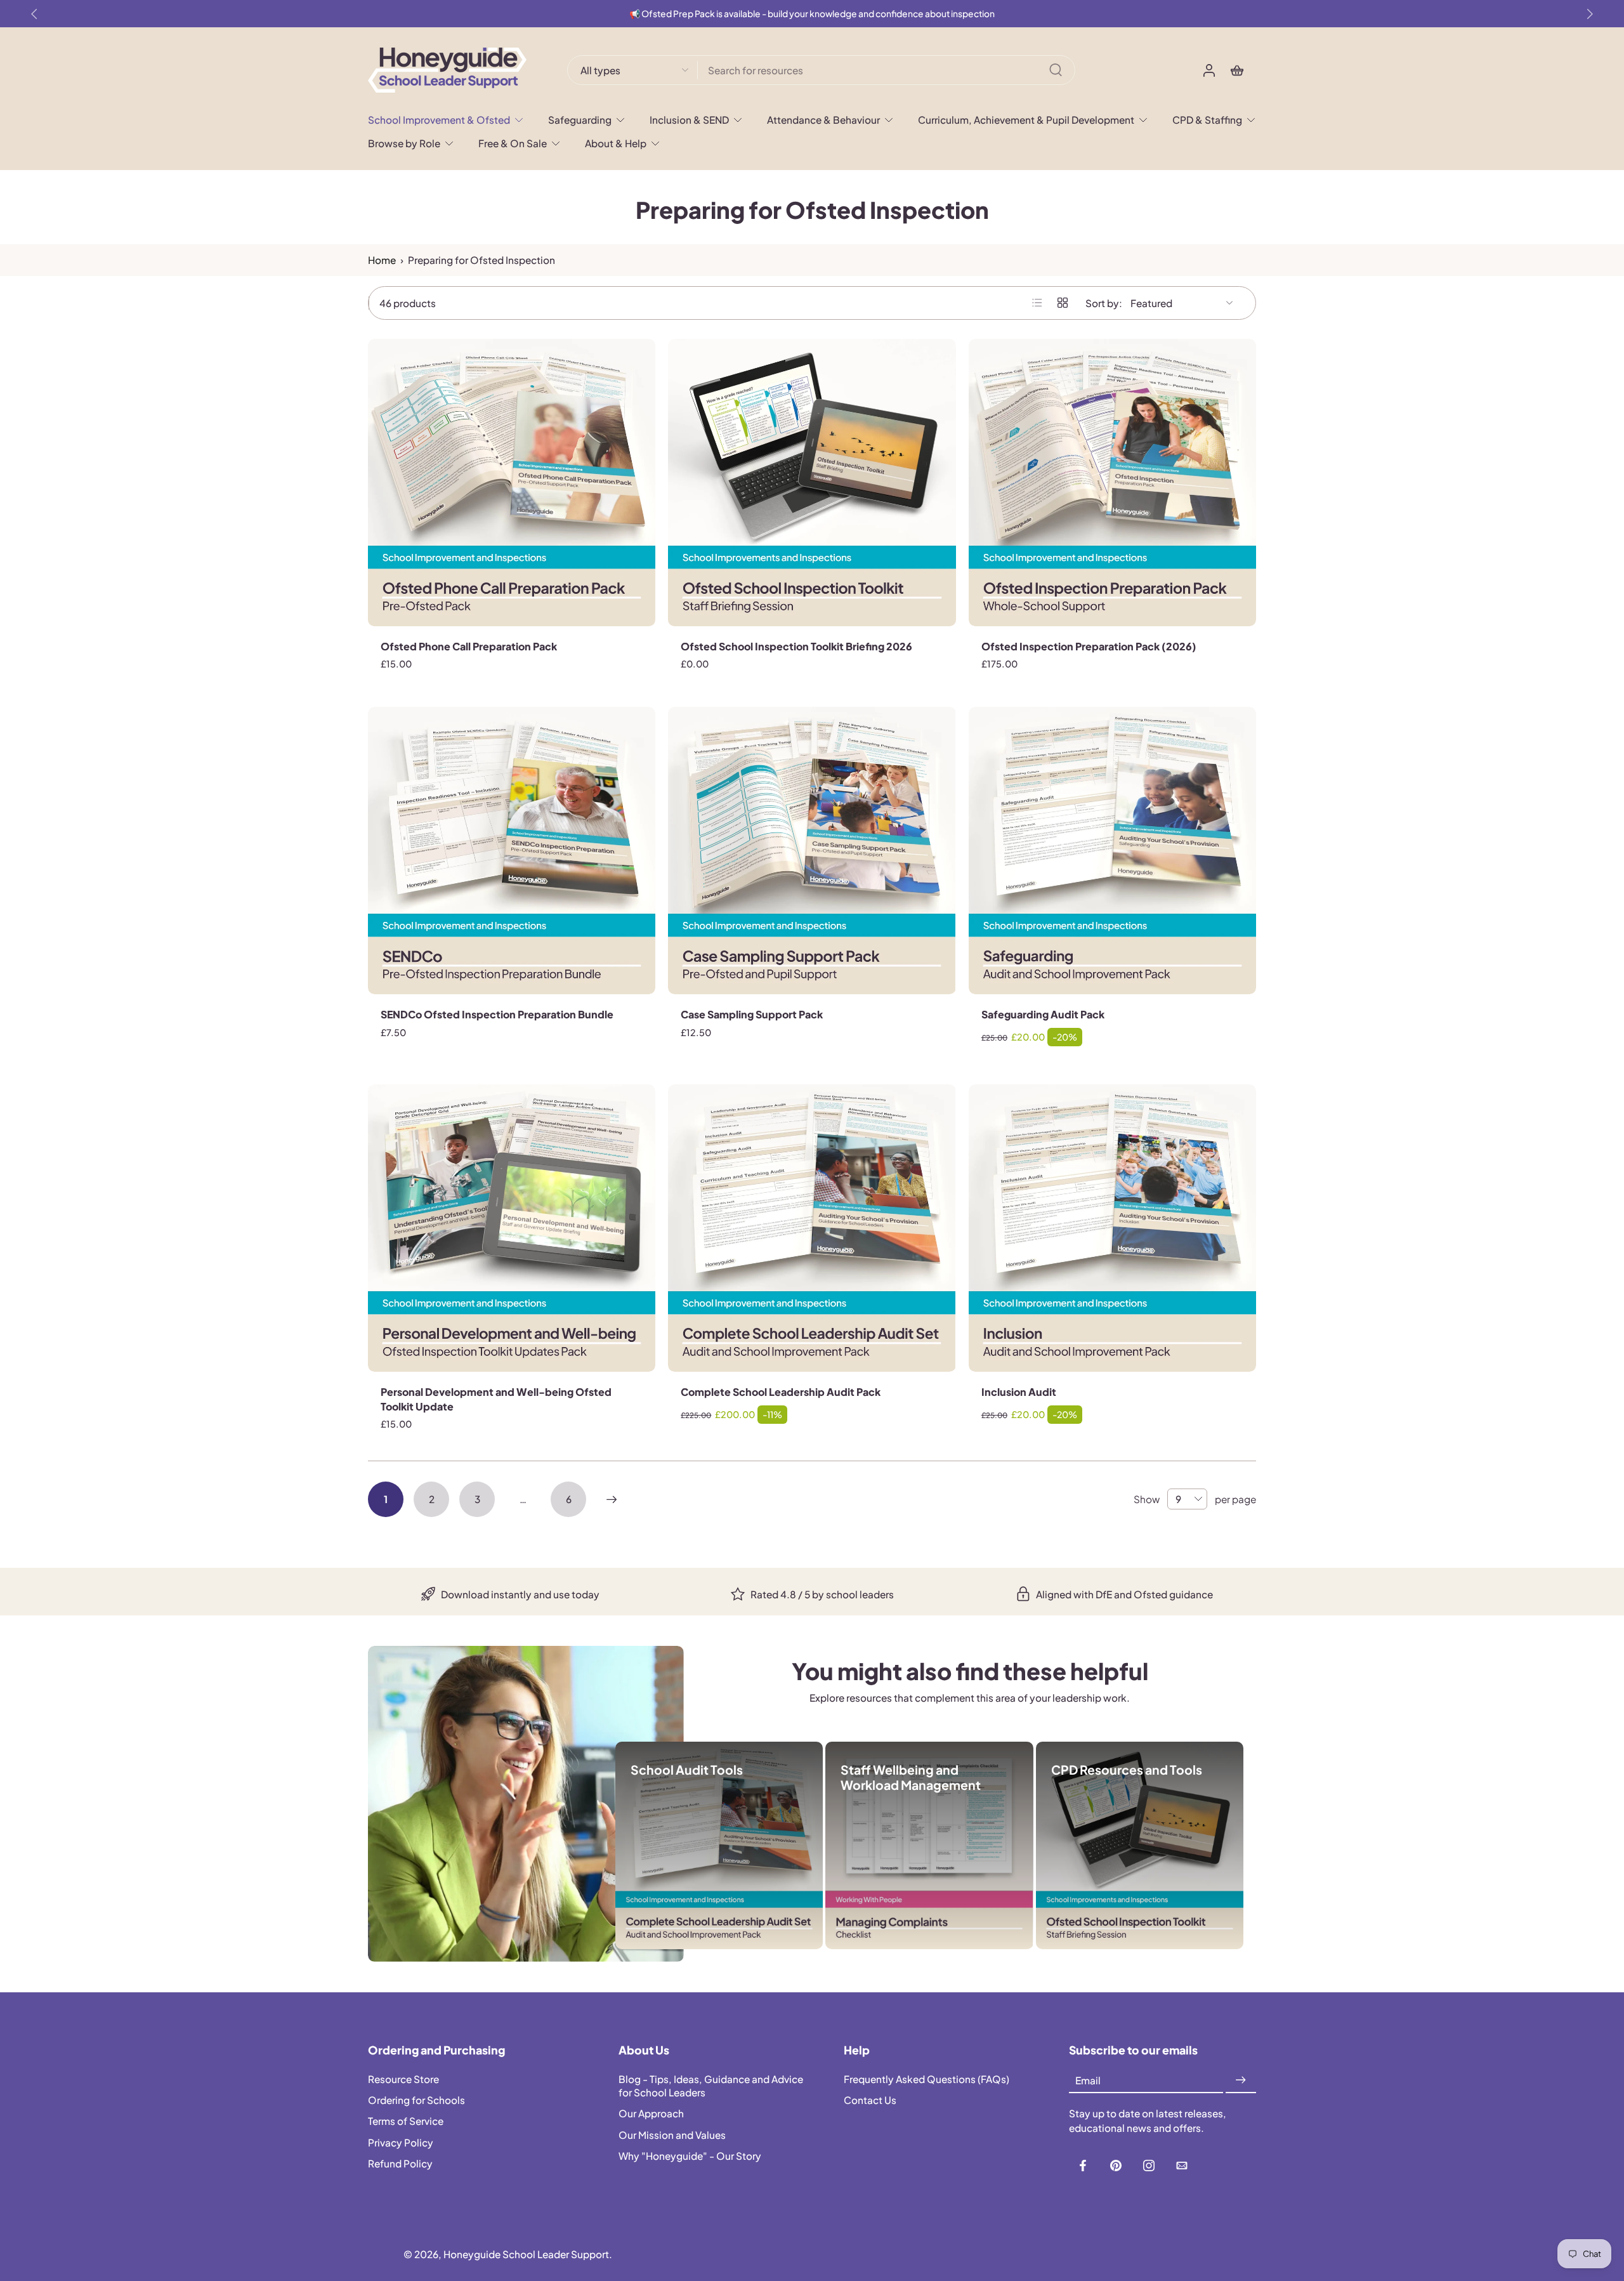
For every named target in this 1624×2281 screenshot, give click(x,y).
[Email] (1182, 2166)
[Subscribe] (1241, 2080)
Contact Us (870, 2100)
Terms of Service (406, 2121)
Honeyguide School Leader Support (526, 2254)
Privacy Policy (401, 2142)
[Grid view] (1063, 303)
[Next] (612, 1499)
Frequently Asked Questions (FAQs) (927, 2079)
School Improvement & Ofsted (439, 120)
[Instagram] (1149, 2166)
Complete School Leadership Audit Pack (781, 1392)
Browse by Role (404, 143)
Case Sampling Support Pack (752, 1014)
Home (382, 260)
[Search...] (1056, 70)
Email (1088, 2080)
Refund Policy (400, 2163)
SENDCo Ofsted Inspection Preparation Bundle (497, 1014)
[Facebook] (1083, 2166)
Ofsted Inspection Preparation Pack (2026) (1089, 646)
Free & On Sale (513, 143)
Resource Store (403, 2079)
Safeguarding (580, 120)
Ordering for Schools (416, 2100)
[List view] (1037, 303)
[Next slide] (1590, 14)
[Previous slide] (34, 14)
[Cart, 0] (1237, 70)
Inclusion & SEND (689, 120)
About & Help (616, 143)
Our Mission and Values (672, 2134)
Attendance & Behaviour (823, 120)
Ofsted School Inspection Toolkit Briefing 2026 (796, 646)
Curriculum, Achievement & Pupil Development (1026, 120)
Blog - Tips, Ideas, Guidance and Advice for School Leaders (711, 2086)
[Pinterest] (1116, 2166)
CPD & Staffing (1207, 120)
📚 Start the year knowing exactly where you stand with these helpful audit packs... (812, 14)
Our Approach (651, 2113)
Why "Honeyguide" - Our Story (690, 2155)
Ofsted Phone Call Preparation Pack (469, 646)
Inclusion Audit (1019, 1392)
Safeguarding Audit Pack (1043, 1014)
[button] (474, 2050)
